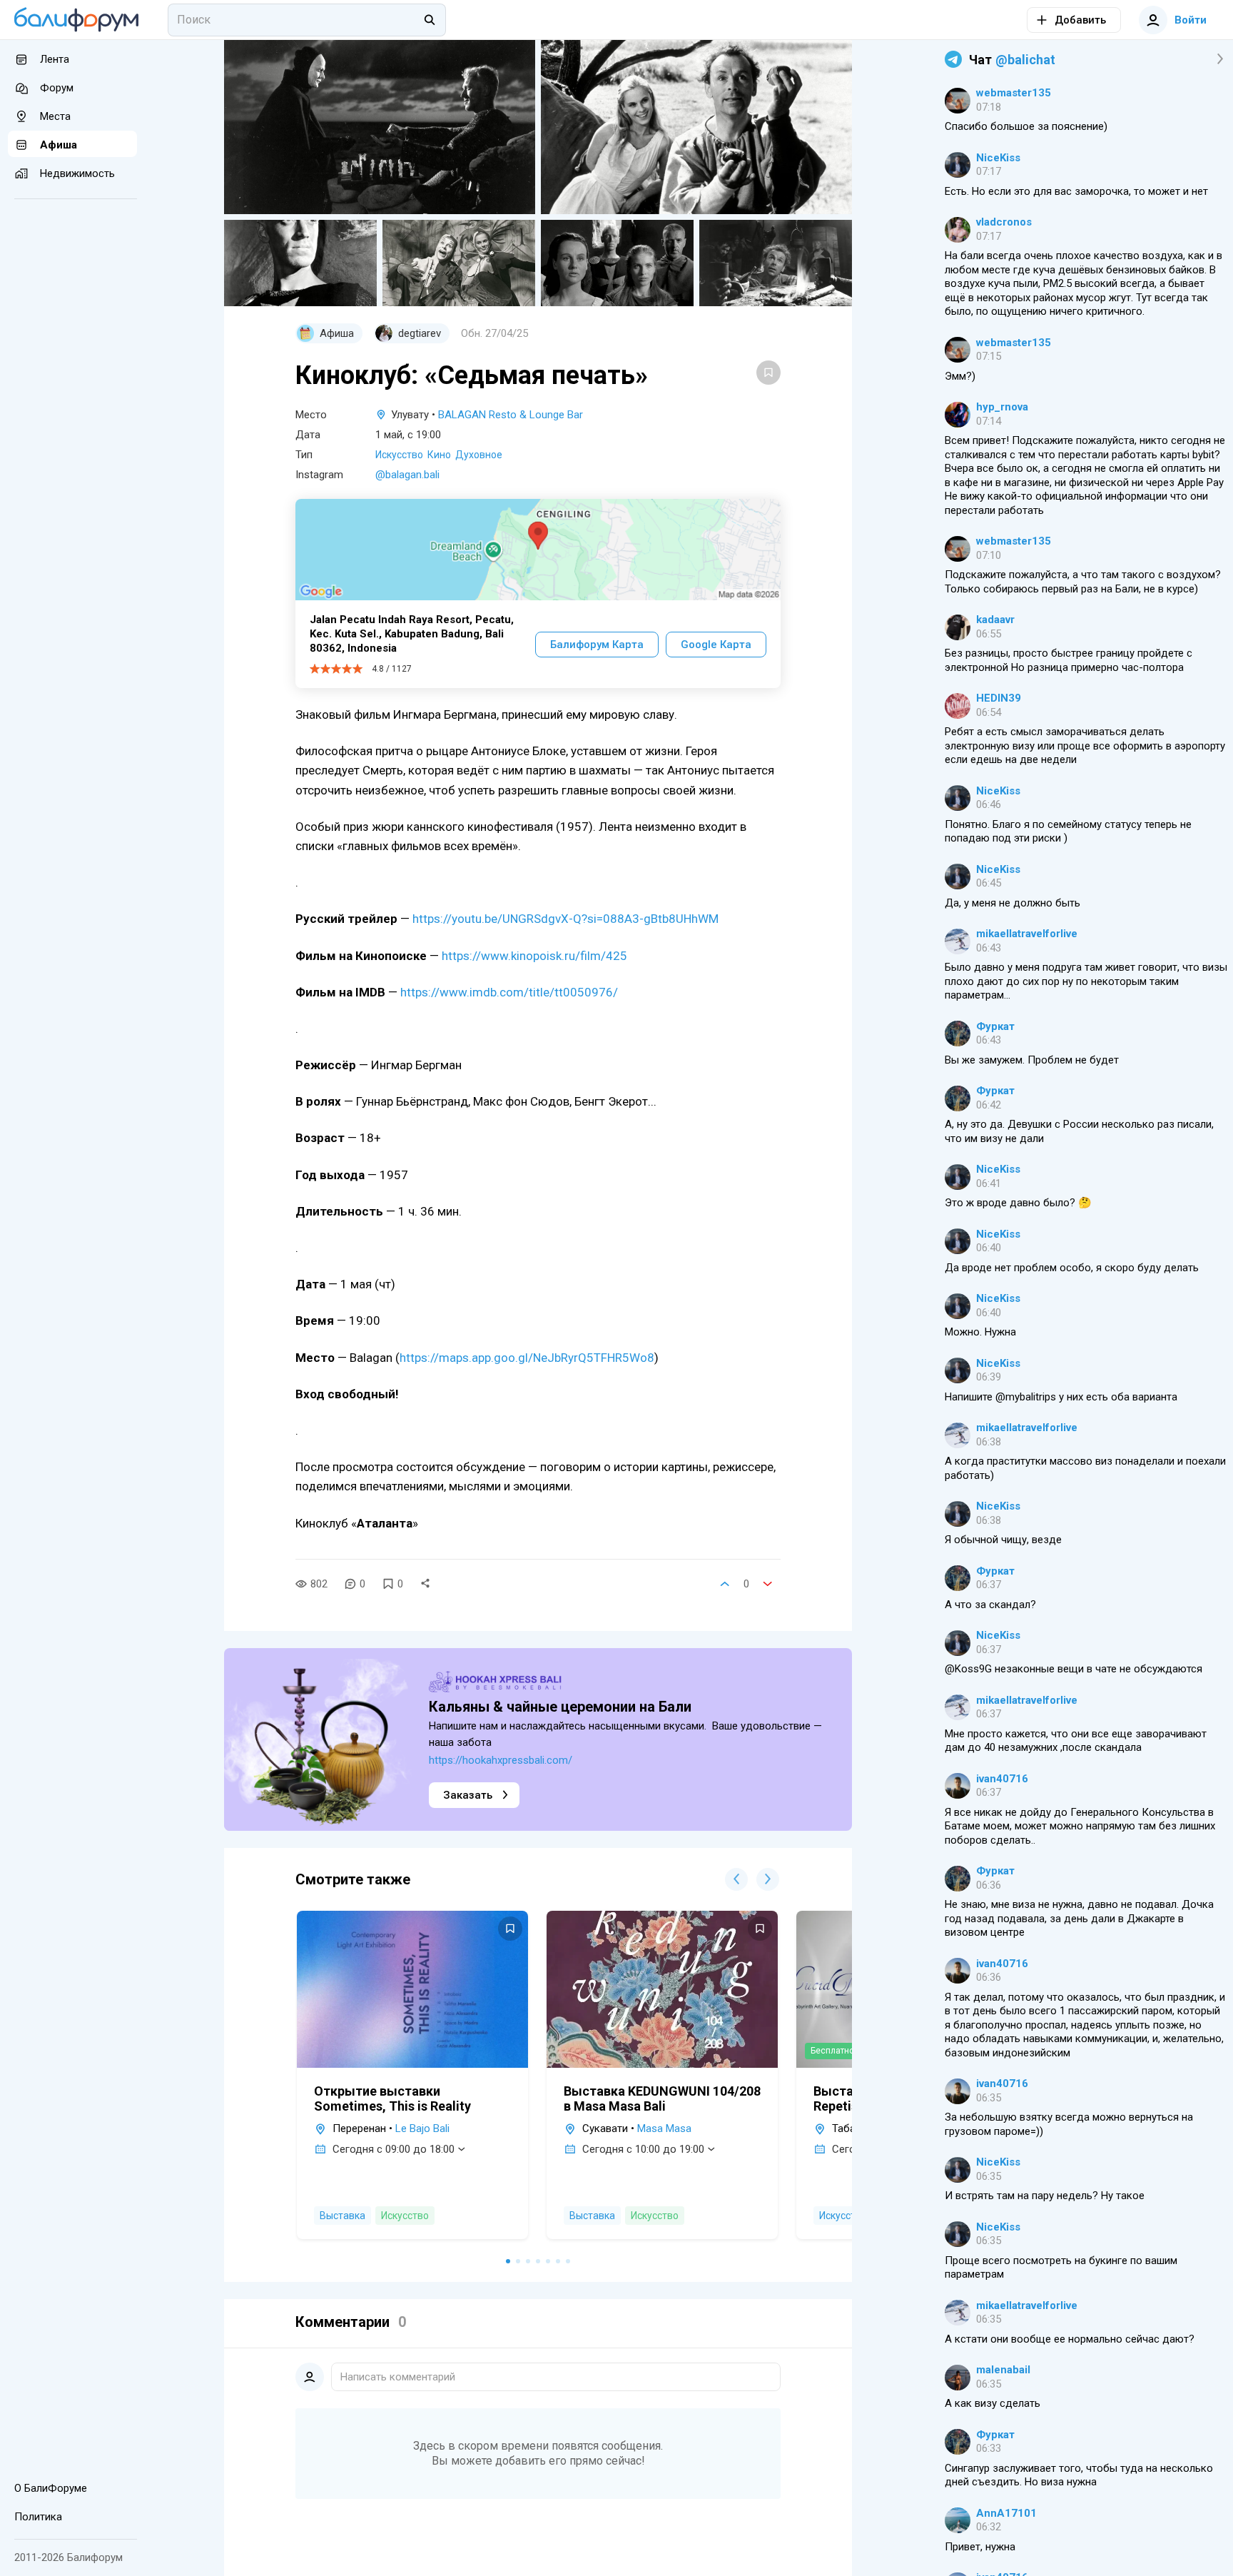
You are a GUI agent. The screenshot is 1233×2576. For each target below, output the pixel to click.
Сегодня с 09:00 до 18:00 (394, 2149)
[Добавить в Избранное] (768, 373)
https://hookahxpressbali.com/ (501, 1760)
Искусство (399, 455)
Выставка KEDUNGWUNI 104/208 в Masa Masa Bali (662, 2098)
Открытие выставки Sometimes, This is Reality (392, 2098)
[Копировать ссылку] (425, 1584)
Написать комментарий (398, 2377)
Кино (439, 455)
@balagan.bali (407, 475)
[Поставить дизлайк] (768, 1584)
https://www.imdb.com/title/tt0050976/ (509, 992)
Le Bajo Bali (422, 2128)
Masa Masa (664, 2128)
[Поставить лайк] (725, 1584)
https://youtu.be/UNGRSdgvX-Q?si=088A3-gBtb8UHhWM (565, 919)
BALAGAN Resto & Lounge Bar (511, 415)
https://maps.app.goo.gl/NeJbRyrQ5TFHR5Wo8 (527, 1358)
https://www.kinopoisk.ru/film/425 (534, 956)
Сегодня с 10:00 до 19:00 (643, 2149)
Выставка (342, 2216)
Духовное (479, 455)
